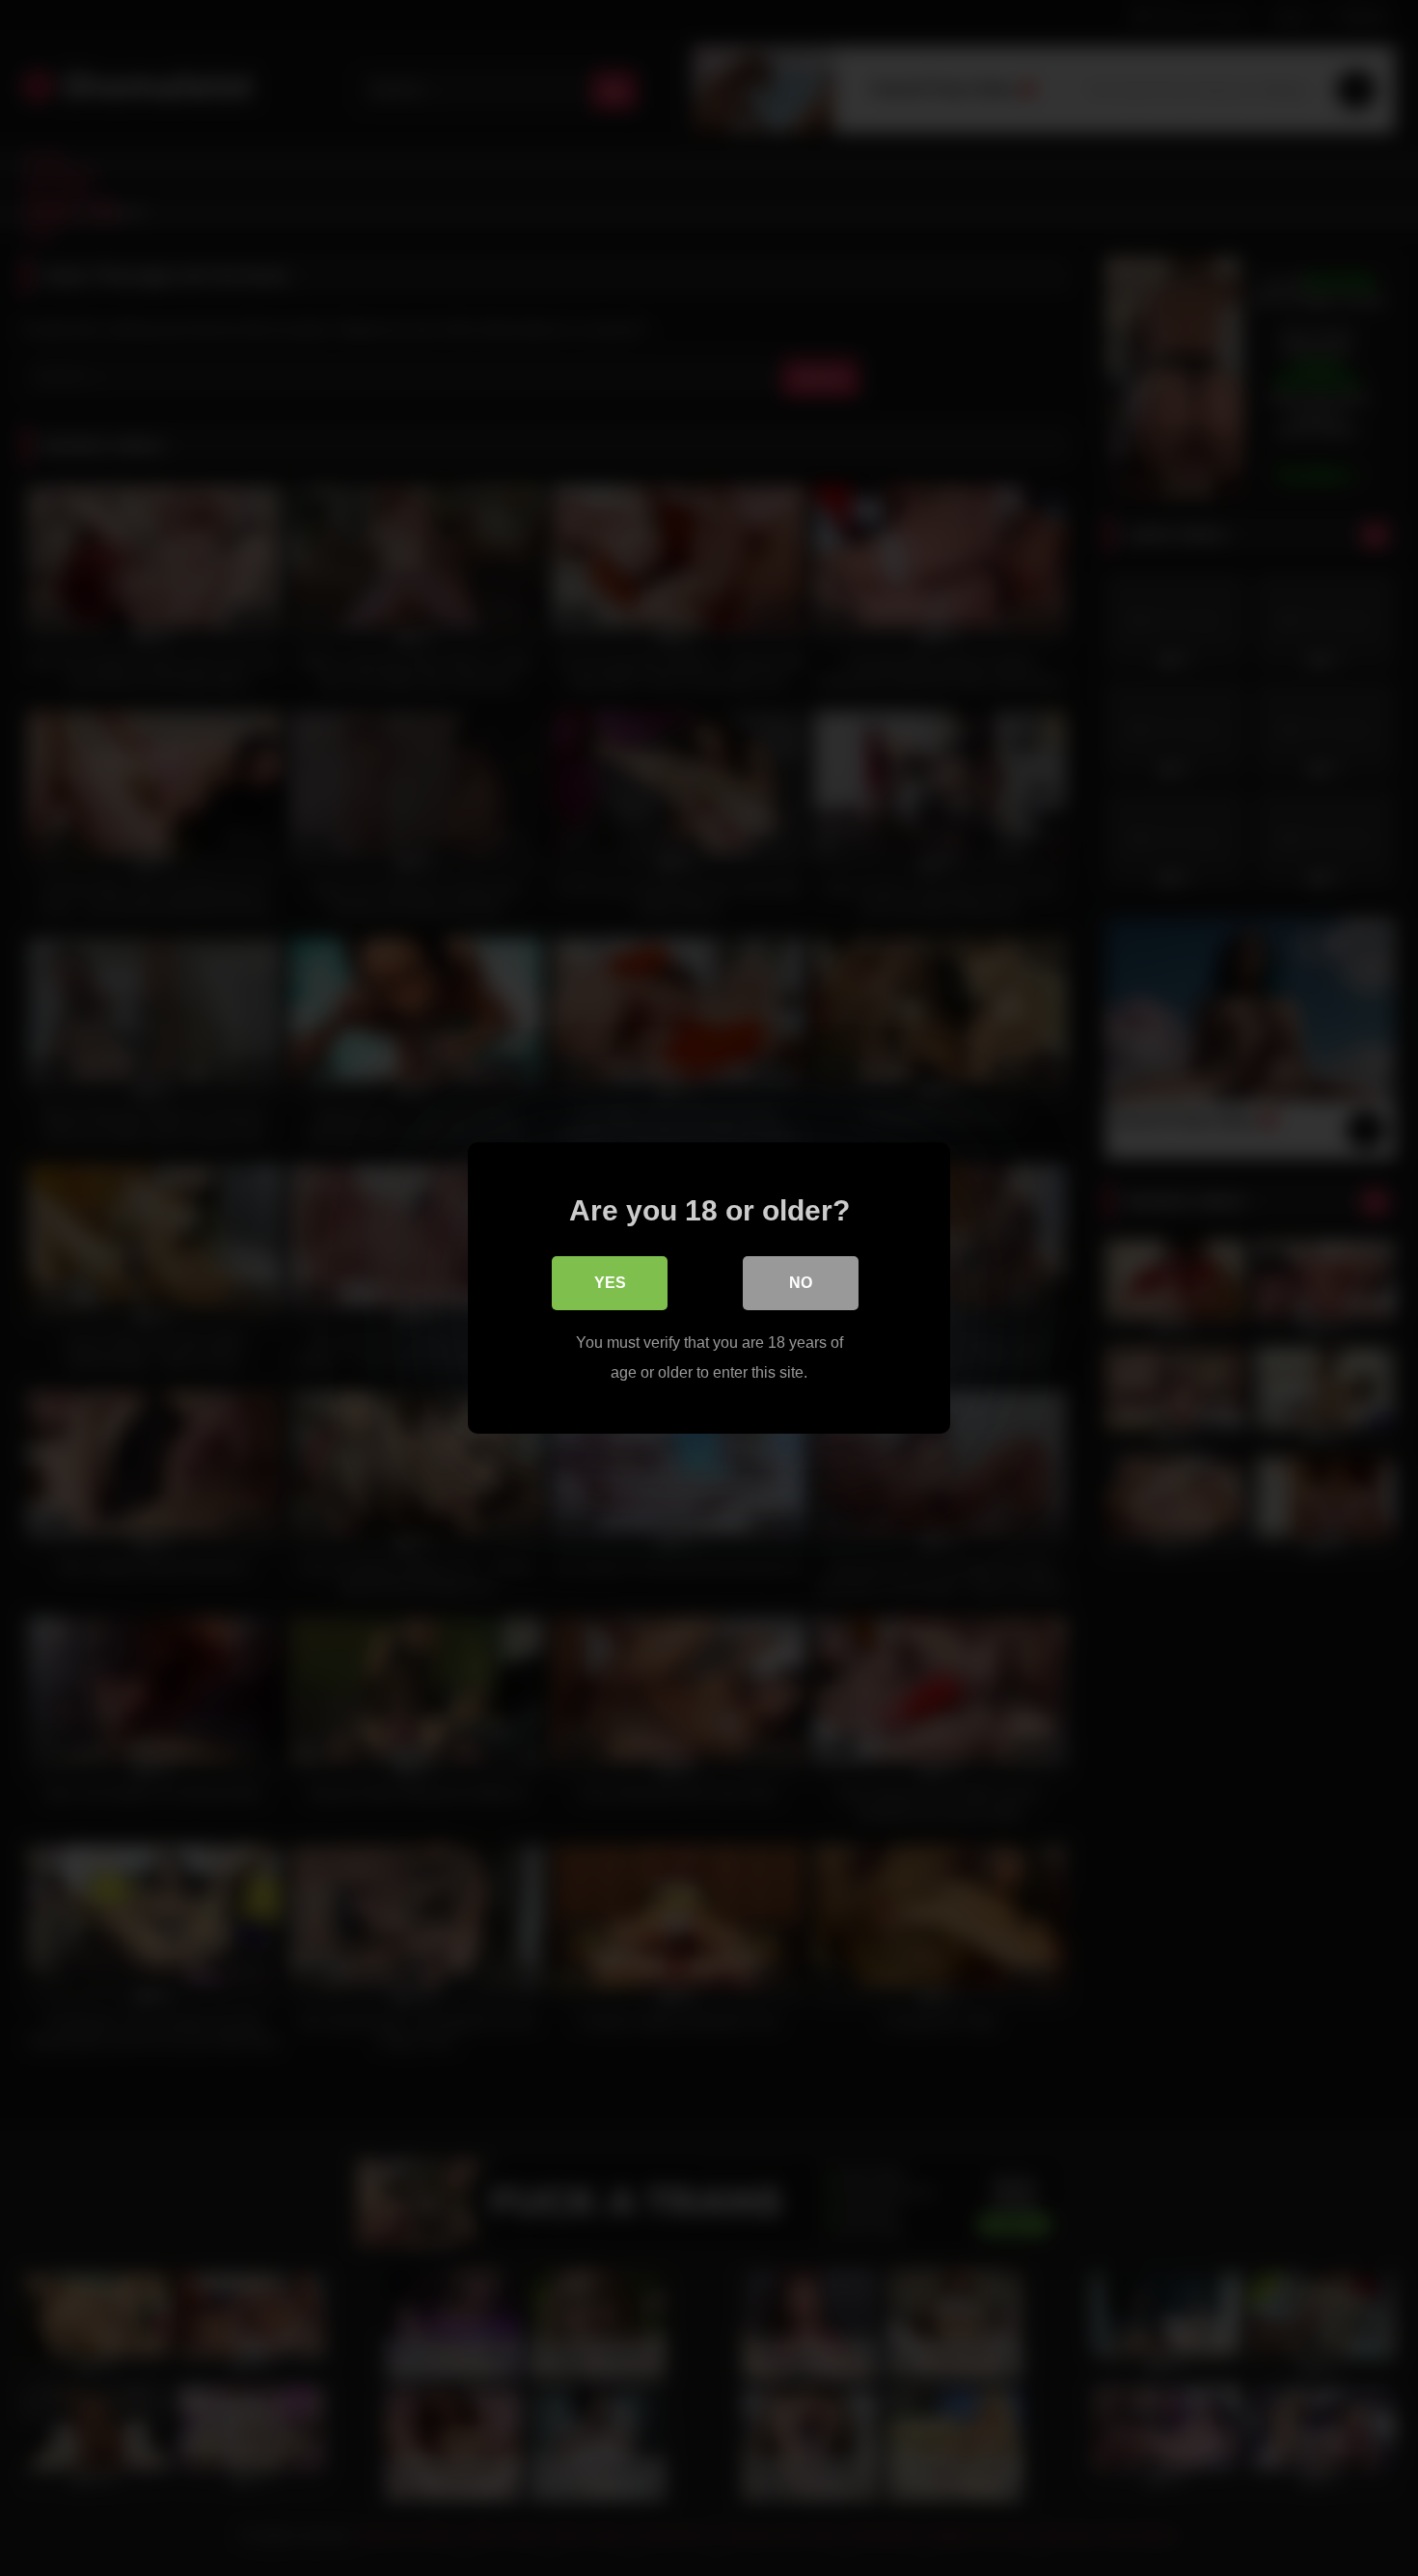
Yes (610, 1283)
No (801, 1283)
